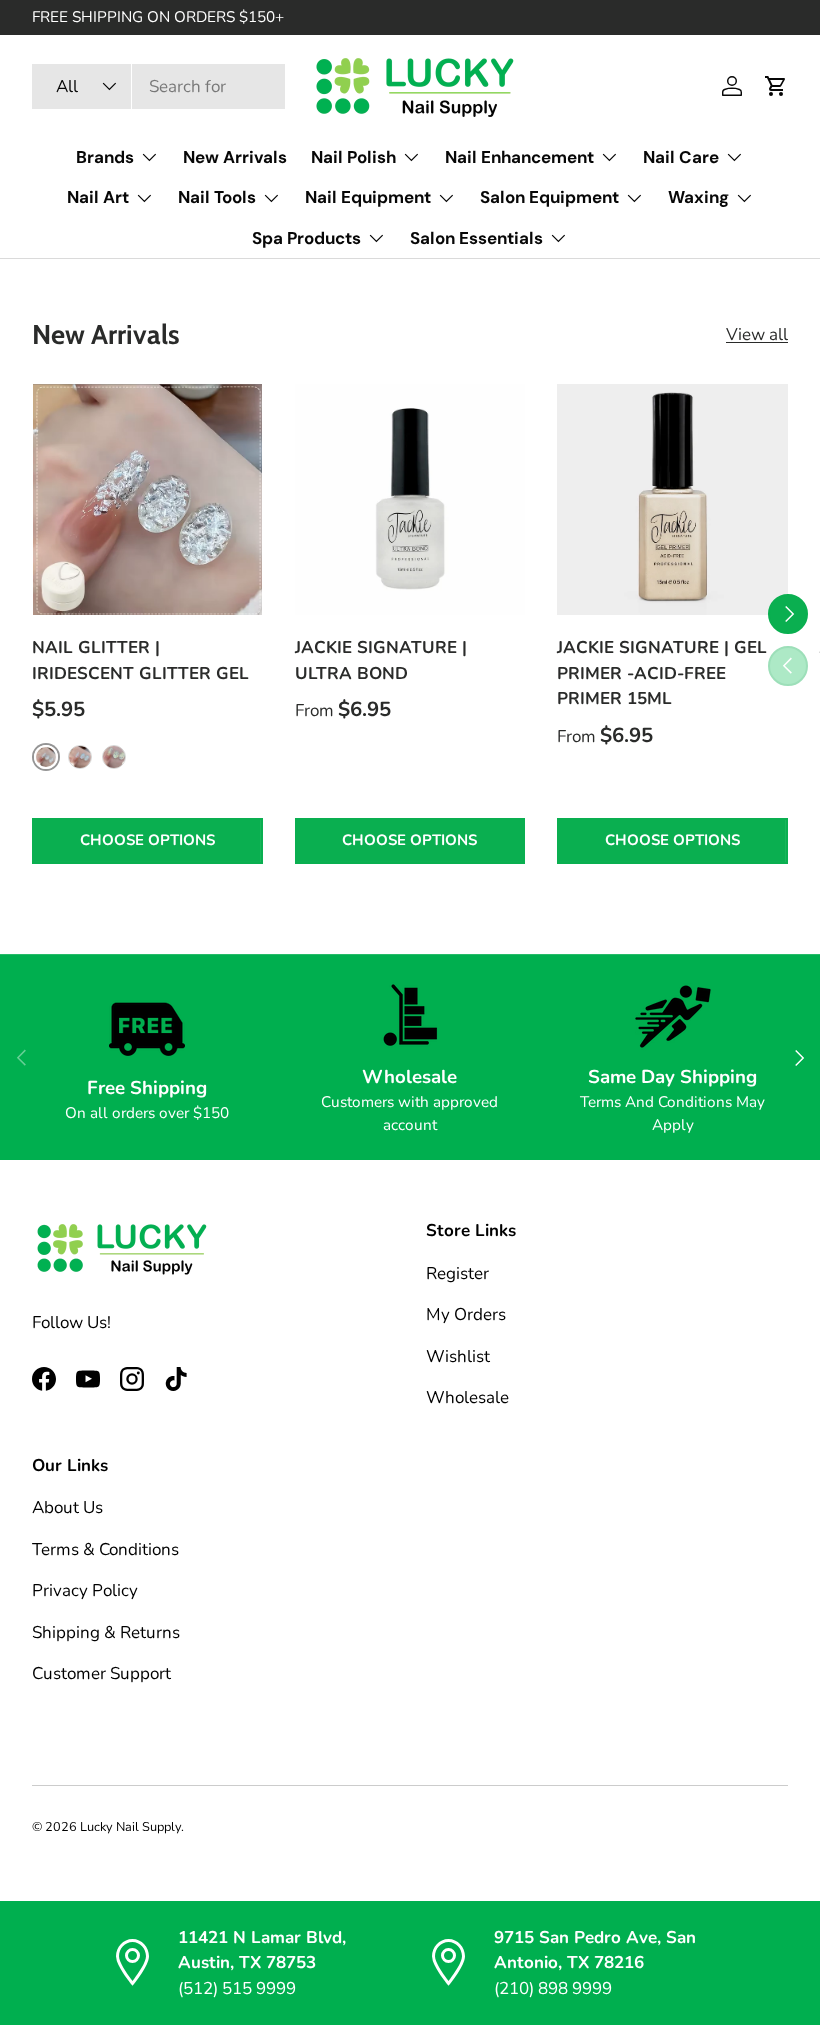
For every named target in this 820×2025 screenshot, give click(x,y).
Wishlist (458, 1356)
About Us (67, 1507)
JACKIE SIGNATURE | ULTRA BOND (381, 660)
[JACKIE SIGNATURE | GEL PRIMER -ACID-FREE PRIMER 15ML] (672, 499)
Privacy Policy (85, 1590)
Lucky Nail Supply (130, 1827)
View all (757, 334)
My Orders (466, 1314)
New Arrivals (235, 157)
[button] (776, 86)
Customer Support (101, 1673)
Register (457, 1273)
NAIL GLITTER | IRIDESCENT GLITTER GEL (140, 660)
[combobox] (158, 86)
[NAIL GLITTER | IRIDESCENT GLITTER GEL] (147, 499)
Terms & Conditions (105, 1549)
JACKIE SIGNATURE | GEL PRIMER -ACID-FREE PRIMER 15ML (662, 673)
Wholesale (467, 1397)
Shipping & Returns (106, 1632)
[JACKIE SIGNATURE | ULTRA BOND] (410, 499)
